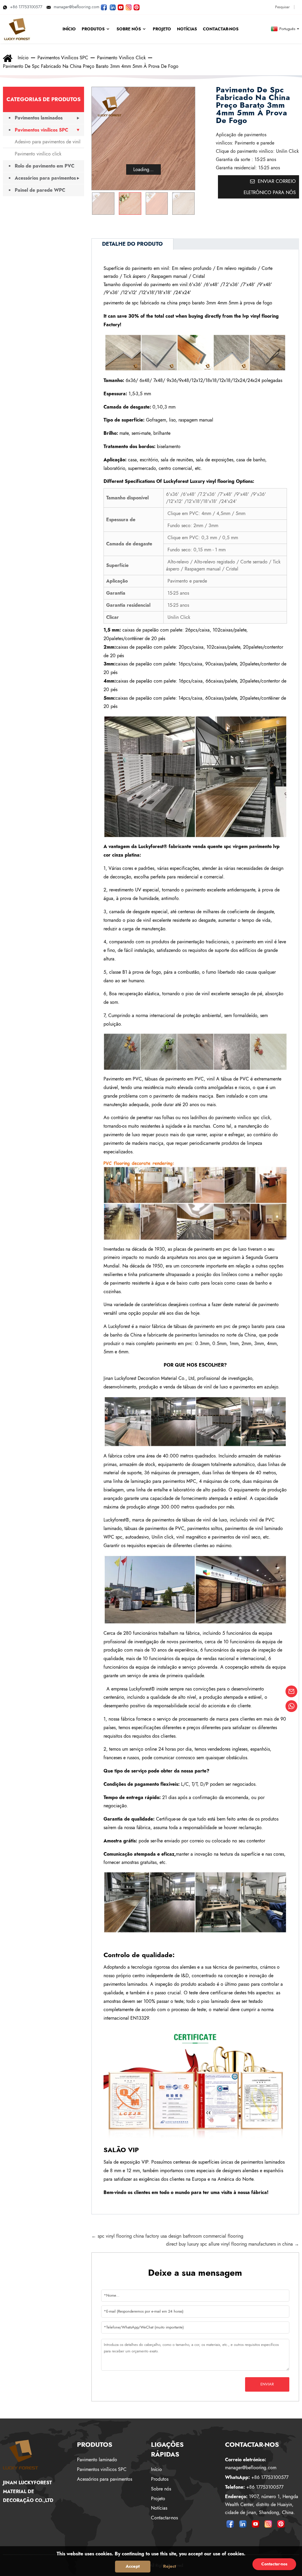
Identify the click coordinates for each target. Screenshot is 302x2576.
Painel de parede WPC (40, 190)
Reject (170, 2566)
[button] (188, 204)
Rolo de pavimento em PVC (45, 166)
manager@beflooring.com (77, 7)
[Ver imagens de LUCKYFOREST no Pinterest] (137, 7)
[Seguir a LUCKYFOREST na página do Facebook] (104, 7)
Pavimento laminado (97, 2460)
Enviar (267, 2384)
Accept (133, 2566)
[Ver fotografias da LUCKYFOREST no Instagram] (129, 7)
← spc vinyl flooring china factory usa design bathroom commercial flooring (167, 2236)
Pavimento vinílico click (121, 58)
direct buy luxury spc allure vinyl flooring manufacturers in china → (233, 2244)
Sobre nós (161, 2489)
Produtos (160, 2479)
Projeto (158, 2499)
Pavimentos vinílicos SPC (63, 58)
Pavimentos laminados (39, 118)
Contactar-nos (164, 2518)
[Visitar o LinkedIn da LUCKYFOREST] (113, 7)
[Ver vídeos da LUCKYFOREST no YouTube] (121, 7)
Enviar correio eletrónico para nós (270, 187)
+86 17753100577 (26, 7)
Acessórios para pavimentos (45, 178)
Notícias (159, 2508)
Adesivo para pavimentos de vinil (48, 142)
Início (23, 58)
